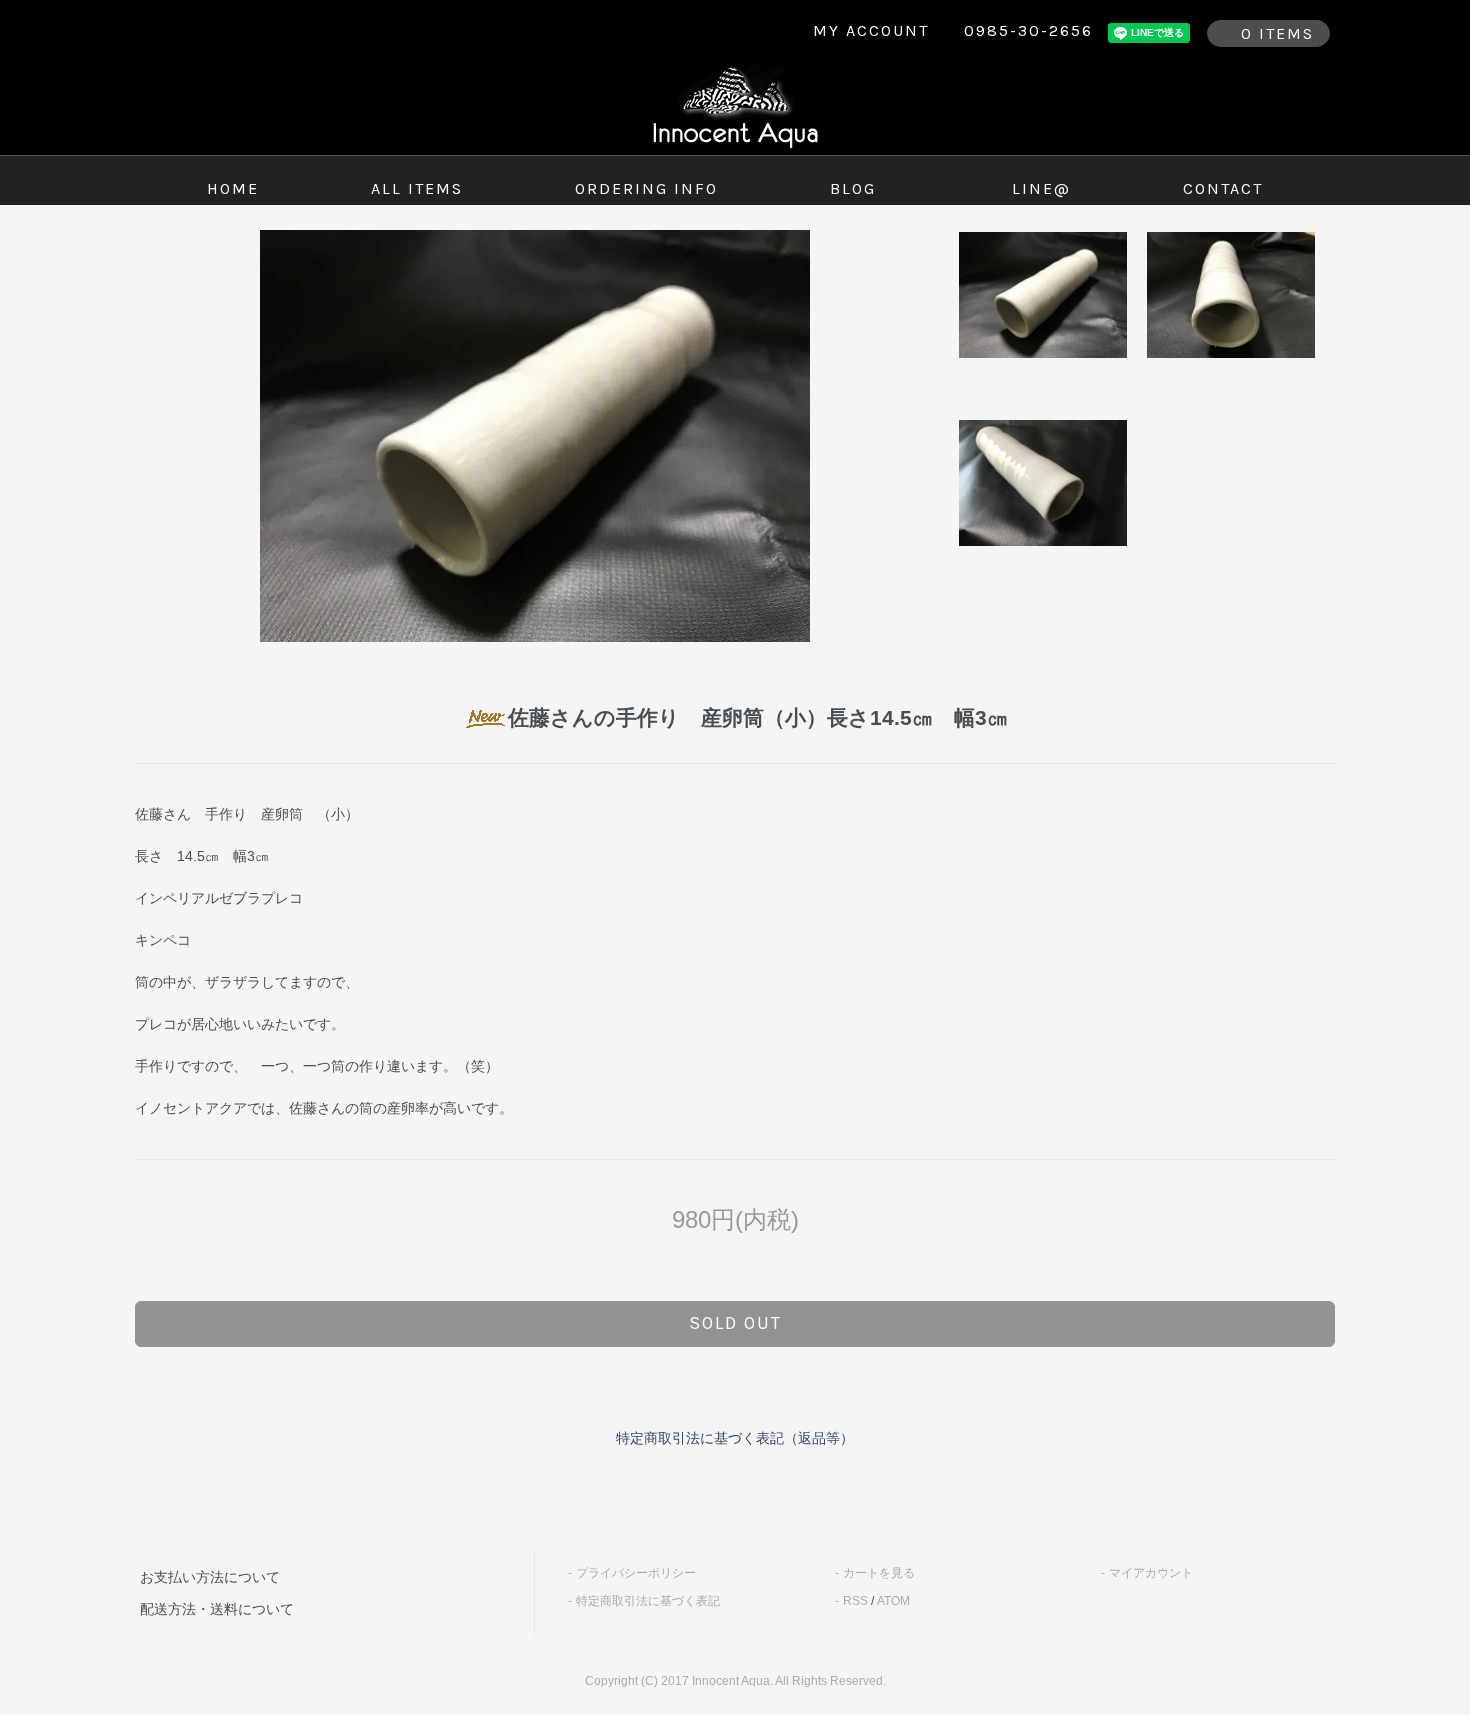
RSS (855, 1601)
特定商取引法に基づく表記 (648, 1601)
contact (1223, 188)
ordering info (646, 188)
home (233, 188)
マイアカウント (1151, 1573)
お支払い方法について (210, 1577)
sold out (735, 1323)
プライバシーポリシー (636, 1573)
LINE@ (1041, 188)
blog (853, 188)
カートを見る (879, 1573)
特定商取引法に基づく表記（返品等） (735, 1438)
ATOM (893, 1601)
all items (417, 188)
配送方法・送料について (217, 1609)
